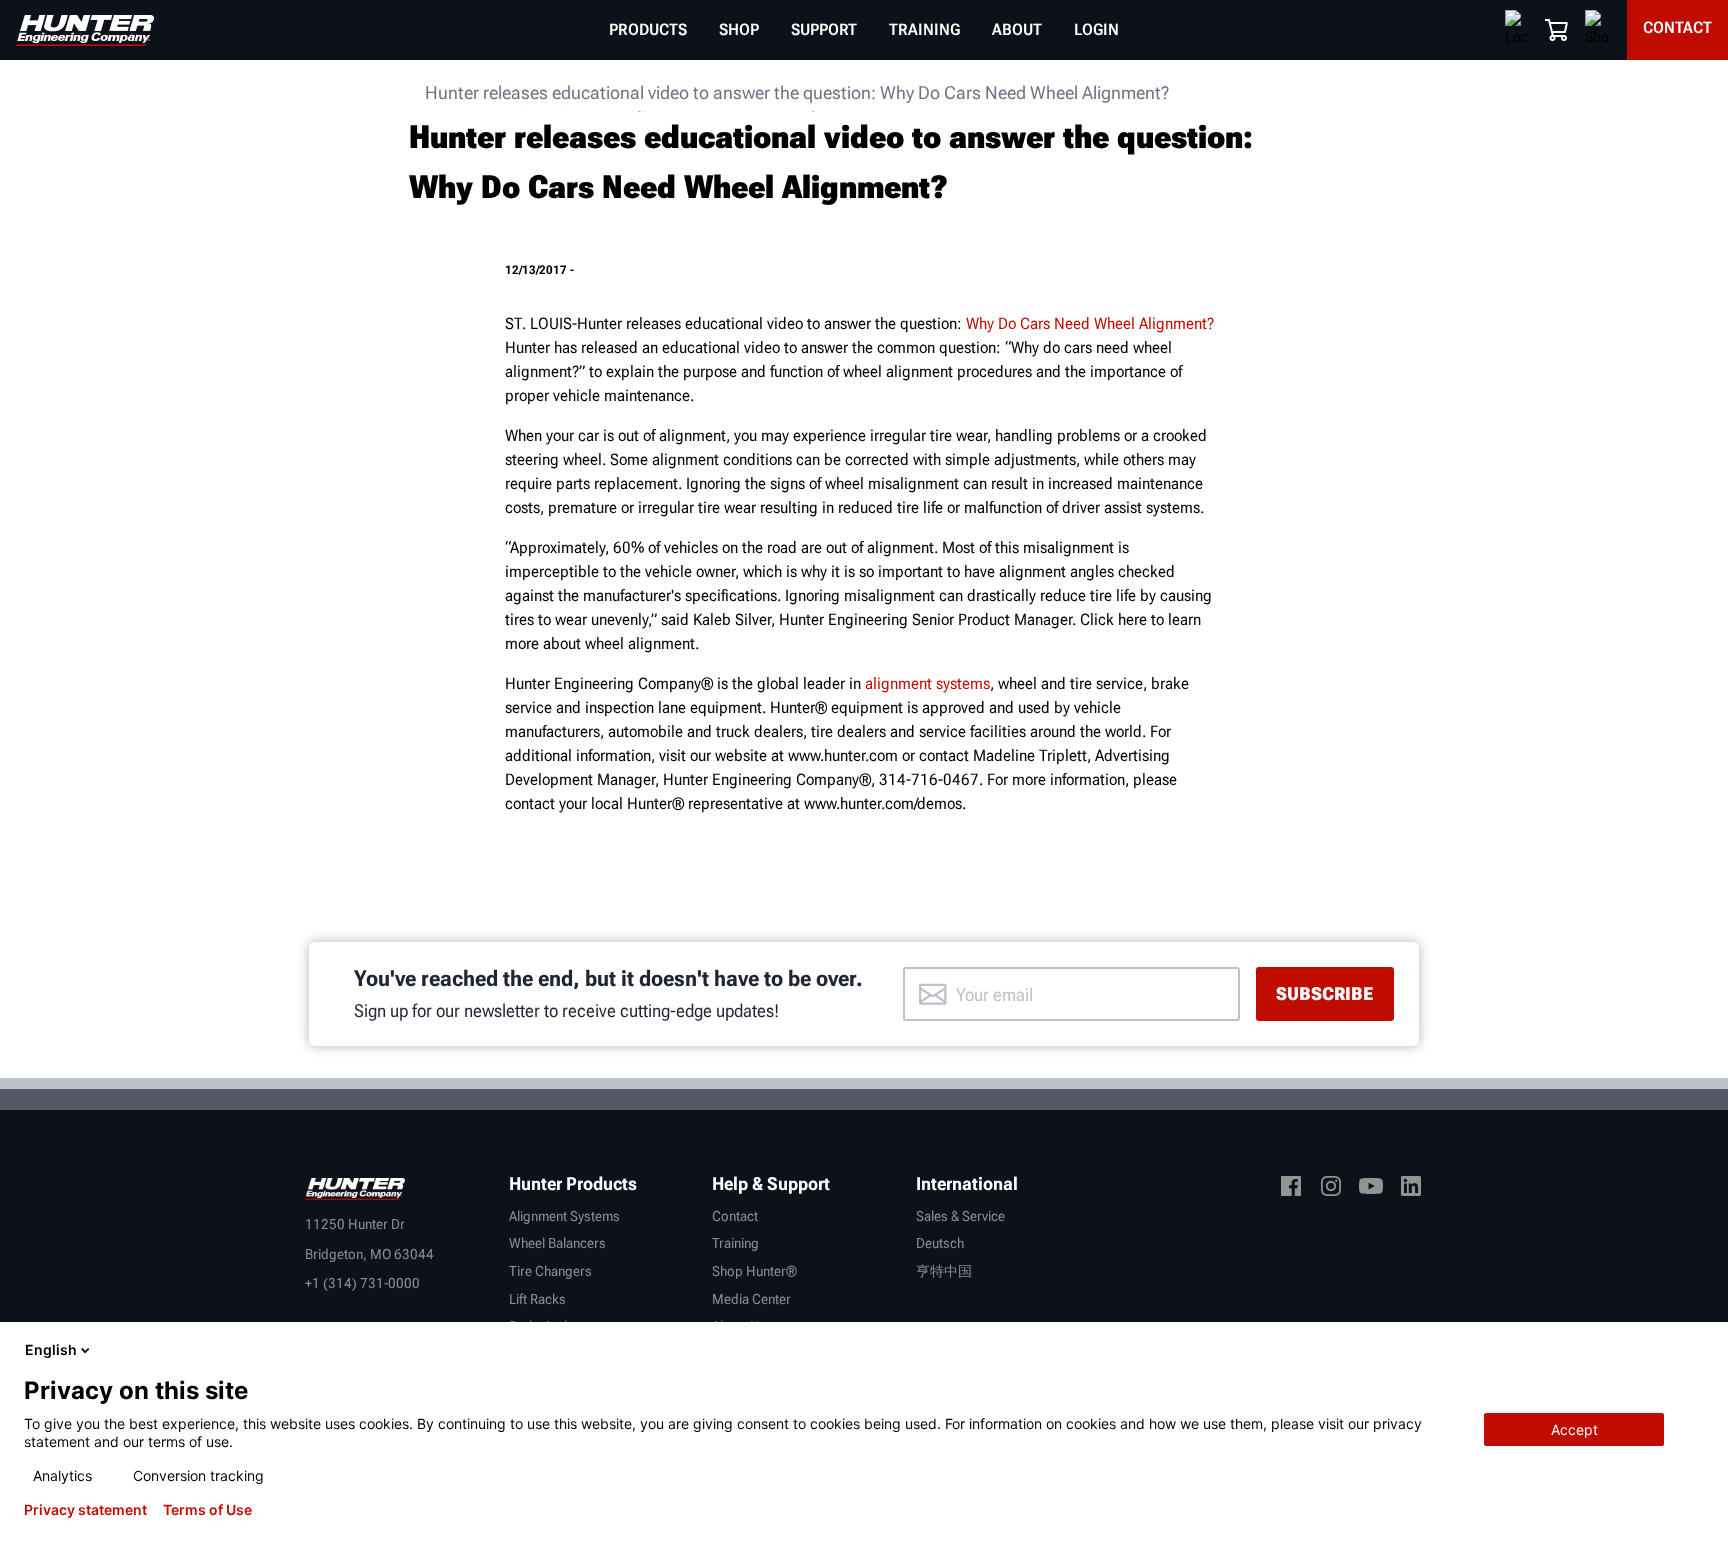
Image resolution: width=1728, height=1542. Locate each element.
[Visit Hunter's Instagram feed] (1331, 1189)
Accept (1574, 1429)
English (51, 1349)
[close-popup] (1696, 1350)
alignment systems (927, 683)
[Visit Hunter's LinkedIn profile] (1411, 1189)
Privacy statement (85, 1510)
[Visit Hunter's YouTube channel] (1371, 1189)
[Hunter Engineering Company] (85, 30)
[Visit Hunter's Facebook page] (1291, 1189)
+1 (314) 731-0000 (362, 1283)
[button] (1557, 30)
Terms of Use (207, 1510)
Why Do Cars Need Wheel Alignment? (1090, 323)
